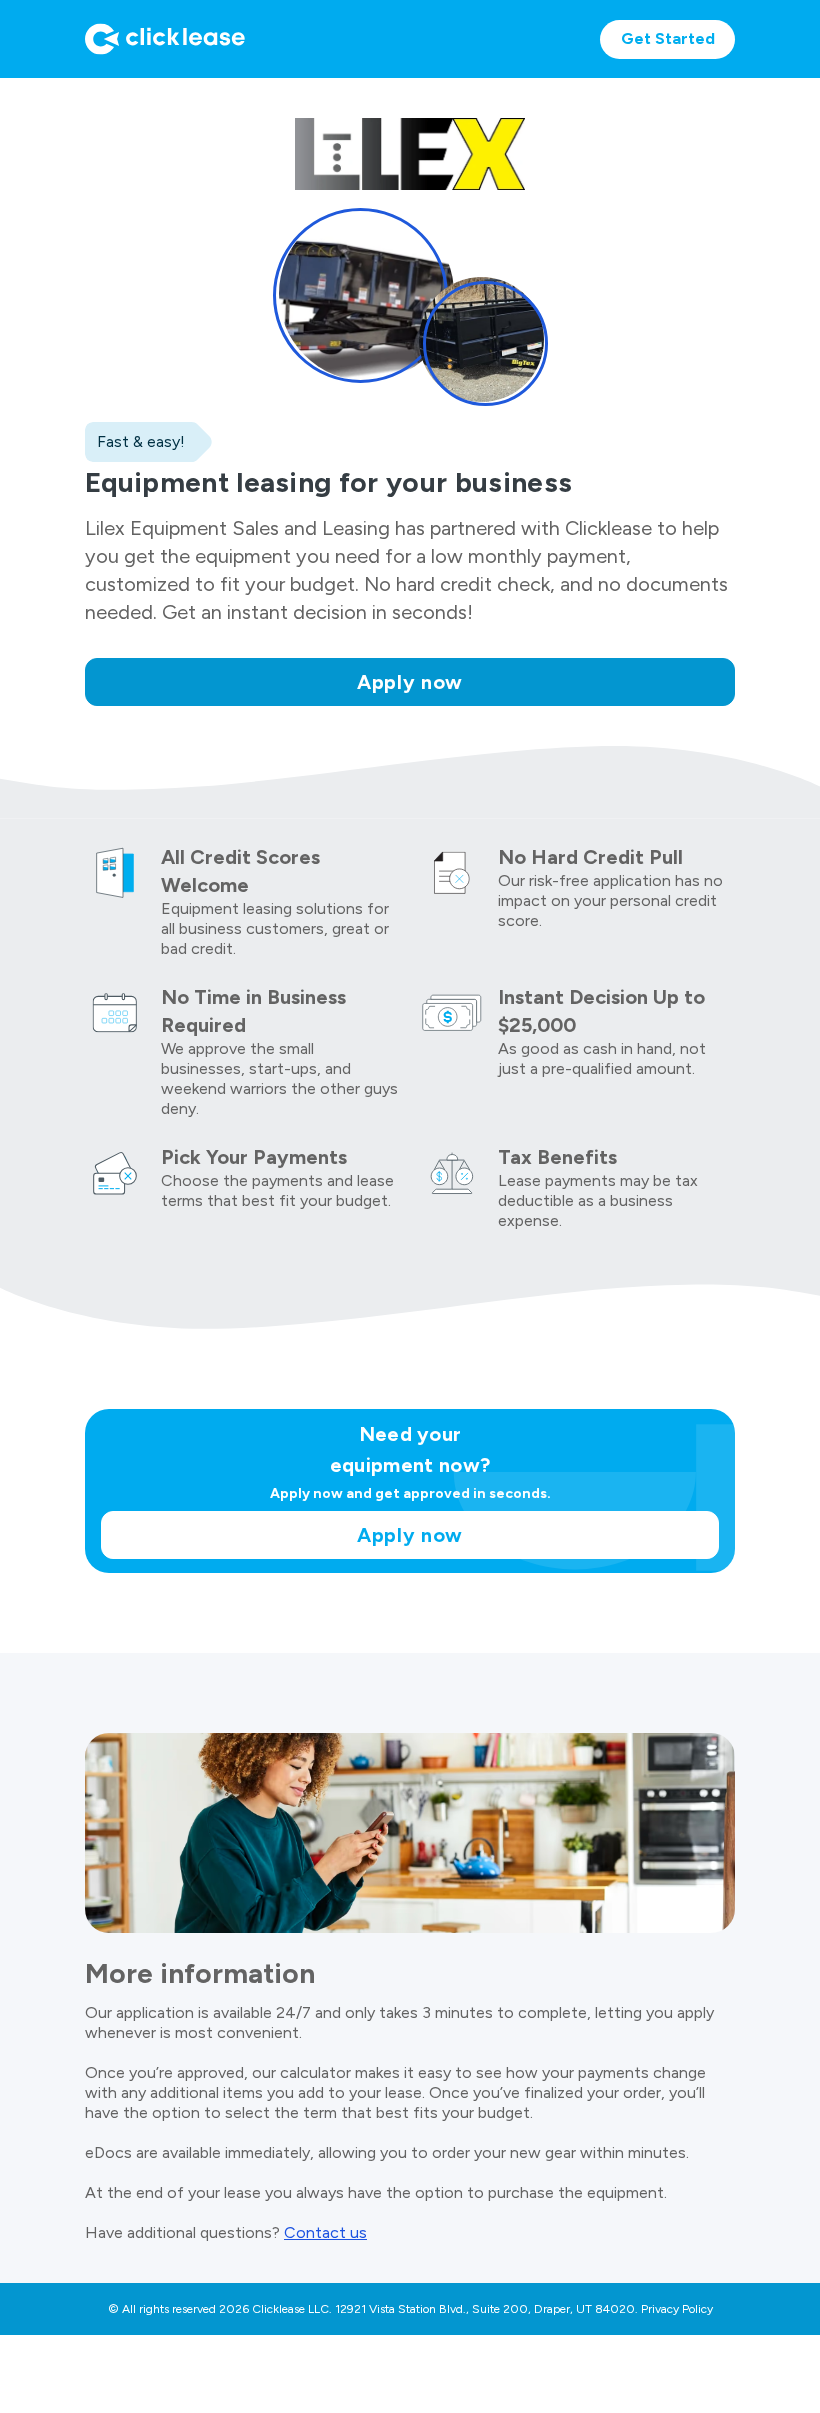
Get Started (668, 38)
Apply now (410, 682)
